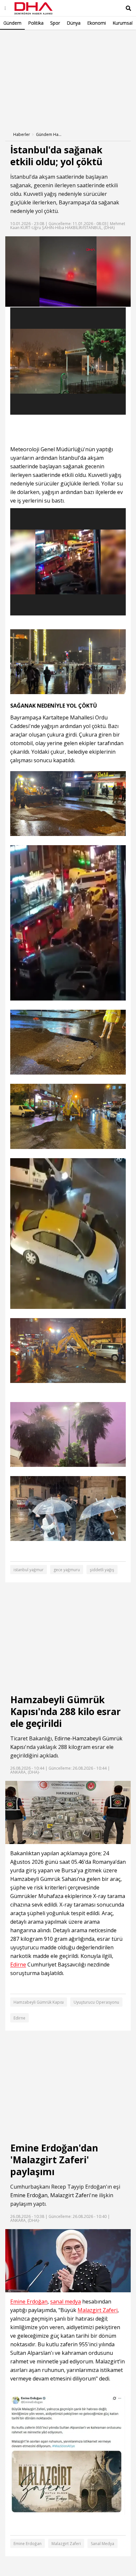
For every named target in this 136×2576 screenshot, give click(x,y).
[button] (25, 302)
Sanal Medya (102, 2544)
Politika (36, 23)
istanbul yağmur (29, 1570)
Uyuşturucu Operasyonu (96, 2002)
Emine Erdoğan (29, 2195)
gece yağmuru (67, 1570)
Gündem (12, 23)
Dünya (74, 23)
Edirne (62, 1738)
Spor (55, 23)
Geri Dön (20, 39)
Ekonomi (97, 23)
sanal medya (66, 2302)
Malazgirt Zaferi (70, 2195)
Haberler (22, 134)
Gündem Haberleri (49, 134)
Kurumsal (123, 23)
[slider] (82, 302)
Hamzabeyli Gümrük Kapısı (39, 2002)
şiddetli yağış (102, 1570)
